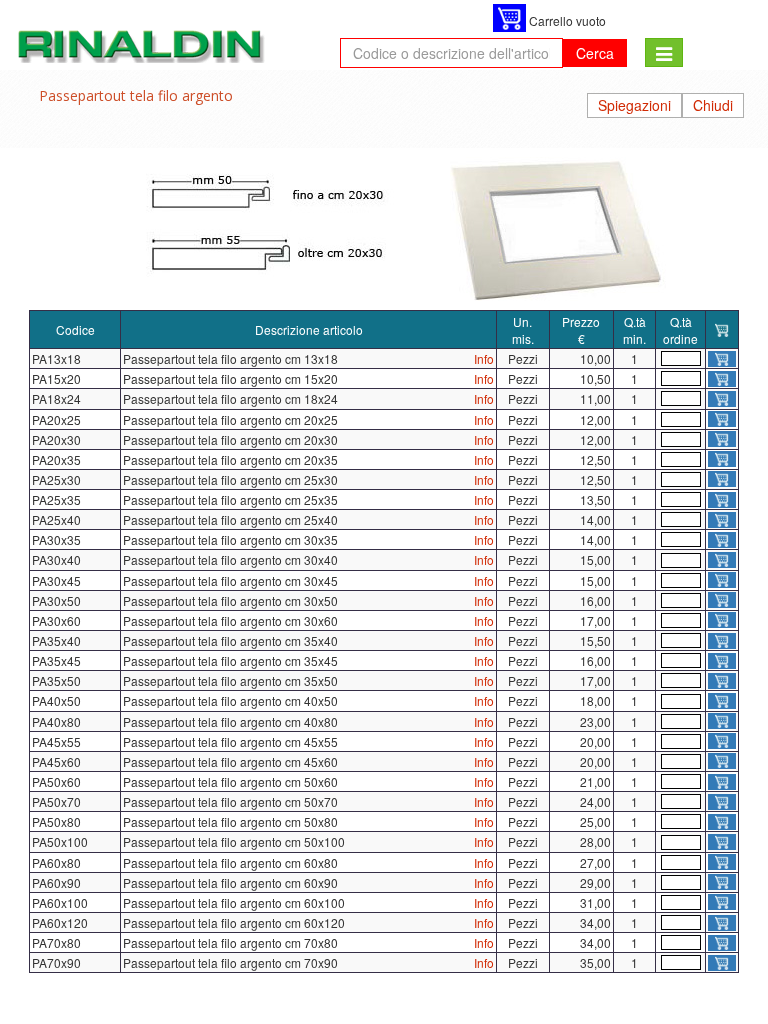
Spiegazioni (634, 105)
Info (484, 358)
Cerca (595, 53)
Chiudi (713, 105)
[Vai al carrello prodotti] (509, 18)
